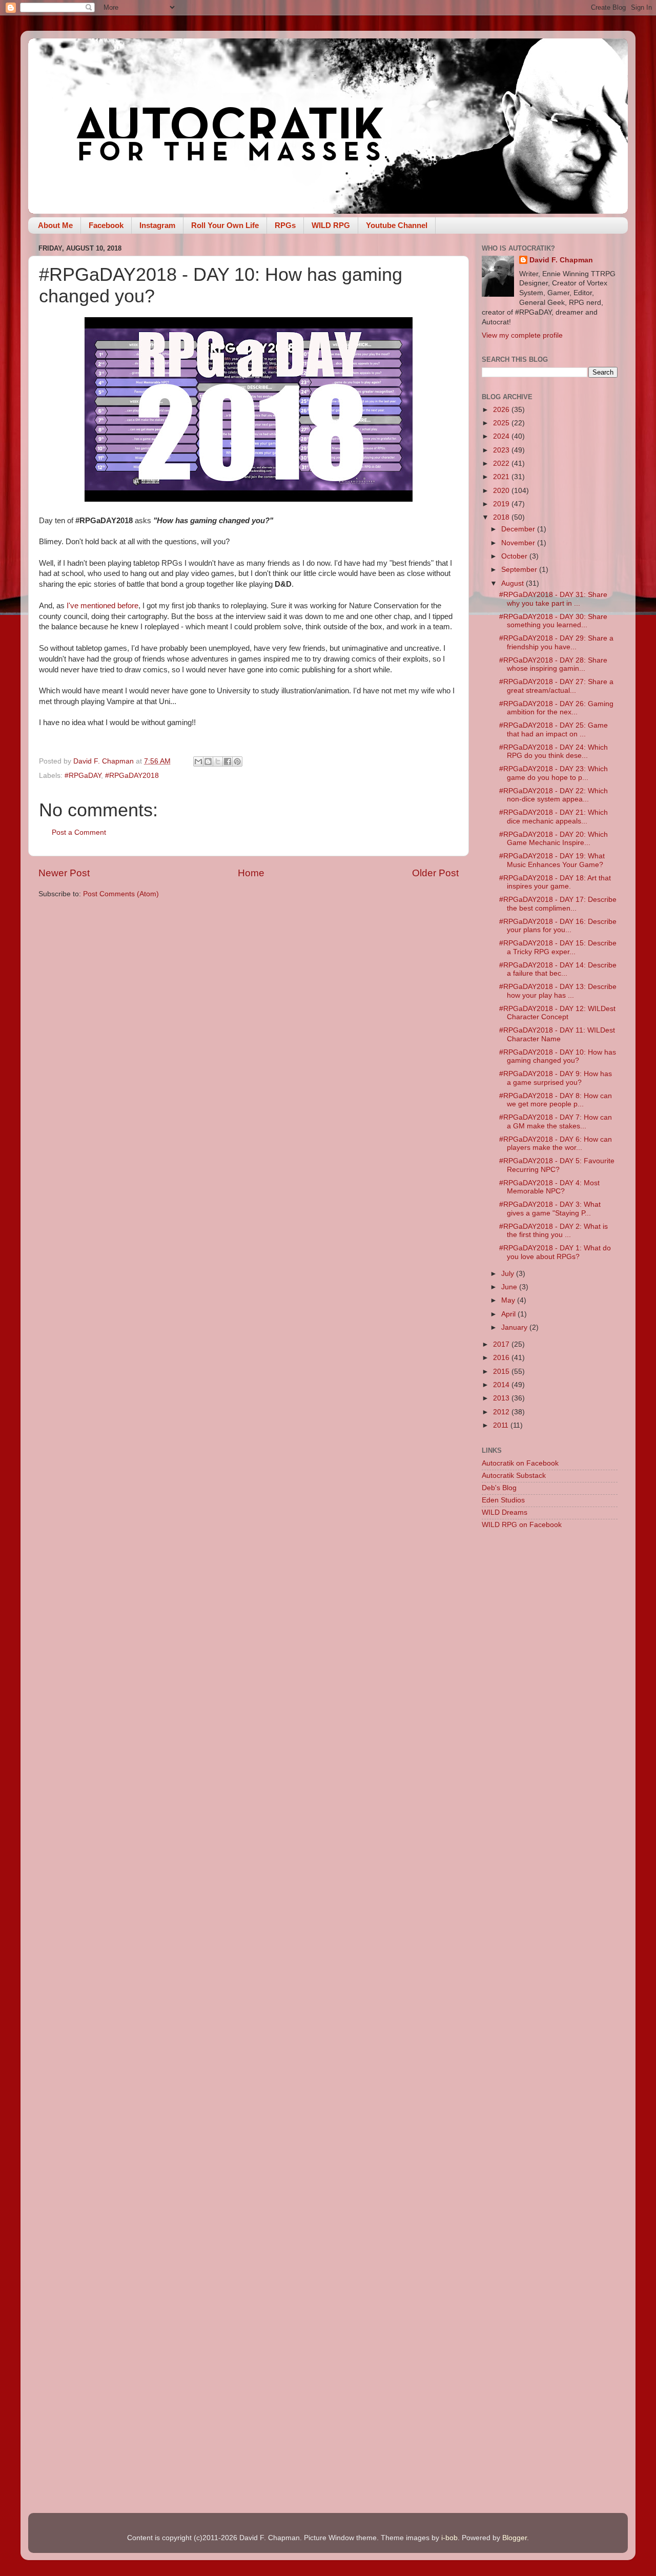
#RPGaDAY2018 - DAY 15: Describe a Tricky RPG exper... (558, 947)
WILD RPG (331, 225)
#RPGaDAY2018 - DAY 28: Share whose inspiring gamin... (553, 664)
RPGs (285, 225)
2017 (502, 1344)
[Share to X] (218, 761)
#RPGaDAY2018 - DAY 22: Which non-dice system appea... (553, 795)
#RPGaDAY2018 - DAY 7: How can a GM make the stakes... (556, 1121)
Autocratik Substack (514, 1476)
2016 (502, 1358)
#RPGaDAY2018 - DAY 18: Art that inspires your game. (555, 882)
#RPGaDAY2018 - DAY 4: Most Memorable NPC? (549, 1187)
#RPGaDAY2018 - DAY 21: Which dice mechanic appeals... (553, 817)
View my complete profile (522, 335)
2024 (502, 436)
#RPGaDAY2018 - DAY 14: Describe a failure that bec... (558, 969)
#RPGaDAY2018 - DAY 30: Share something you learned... (553, 621)
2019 (502, 504)
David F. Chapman (561, 260)
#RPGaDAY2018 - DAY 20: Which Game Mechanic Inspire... (553, 839)
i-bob (449, 2538)
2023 (502, 450)
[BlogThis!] (208, 761)
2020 (502, 491)
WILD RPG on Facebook (522, 1525)
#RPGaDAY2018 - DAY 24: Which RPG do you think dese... (553, 751)
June (510, 1287)
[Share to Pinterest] (237, 761)
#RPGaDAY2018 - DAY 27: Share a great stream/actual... (556, 686)
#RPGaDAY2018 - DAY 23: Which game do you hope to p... (553, 773)
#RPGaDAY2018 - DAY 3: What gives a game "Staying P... (550, 1209)
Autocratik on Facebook (520, 1463)
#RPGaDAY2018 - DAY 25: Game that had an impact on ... (553, 729)
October (515, 556)
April (509, 1314)
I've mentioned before (102, 606)
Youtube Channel (397, 225)
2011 (502, 1425)
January (515, 1327)
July (509, 1274)
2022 (502, 463)
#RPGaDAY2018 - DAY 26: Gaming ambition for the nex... (556, 708)
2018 (502, 517)
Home (251, 873)
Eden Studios (503, 1500)
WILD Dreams (505, 1512)
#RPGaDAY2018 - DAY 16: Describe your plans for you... (558, 926)
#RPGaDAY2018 (132, 776)
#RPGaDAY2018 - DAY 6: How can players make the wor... (556, 1143)
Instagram (157, 225)
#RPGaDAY (83, 776)
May (509, 1300)
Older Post (435, 873)
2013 (502, 1398)
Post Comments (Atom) (121, 894)
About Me (55, 225)
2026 (502, 410)
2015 (502, 1372)
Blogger (515, 2538)
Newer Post (64, 873)
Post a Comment (79, 832)
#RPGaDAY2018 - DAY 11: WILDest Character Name (557, 1034)
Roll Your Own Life (225, 225)
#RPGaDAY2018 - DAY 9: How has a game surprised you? (556, 1078)
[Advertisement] (550, 1700)
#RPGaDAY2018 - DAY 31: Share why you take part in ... (553, 599)
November (519, 543)
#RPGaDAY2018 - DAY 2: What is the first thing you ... (553, 1231)
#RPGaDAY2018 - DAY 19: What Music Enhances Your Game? (552, 860)
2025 (502, 423)
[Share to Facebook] (228, 761)
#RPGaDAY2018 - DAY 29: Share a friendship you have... (556, 642)
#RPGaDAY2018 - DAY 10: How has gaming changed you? (558, 1056)
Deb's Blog (499, 1488)
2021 (502, 477)
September (520, 570)
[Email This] (198, 761)
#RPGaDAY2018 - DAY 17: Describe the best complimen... (558, 904)
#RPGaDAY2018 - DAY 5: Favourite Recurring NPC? (557, 1165)
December (519, 529)
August (514, 583)
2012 (502, 1412)
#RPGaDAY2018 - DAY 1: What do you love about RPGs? (555, 1252)
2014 (502, 1385)
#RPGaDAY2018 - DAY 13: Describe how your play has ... (558, 991)
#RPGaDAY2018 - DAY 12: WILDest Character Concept (557, 1013)
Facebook (106, 225)
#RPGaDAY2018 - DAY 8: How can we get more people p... (556, 1100)
